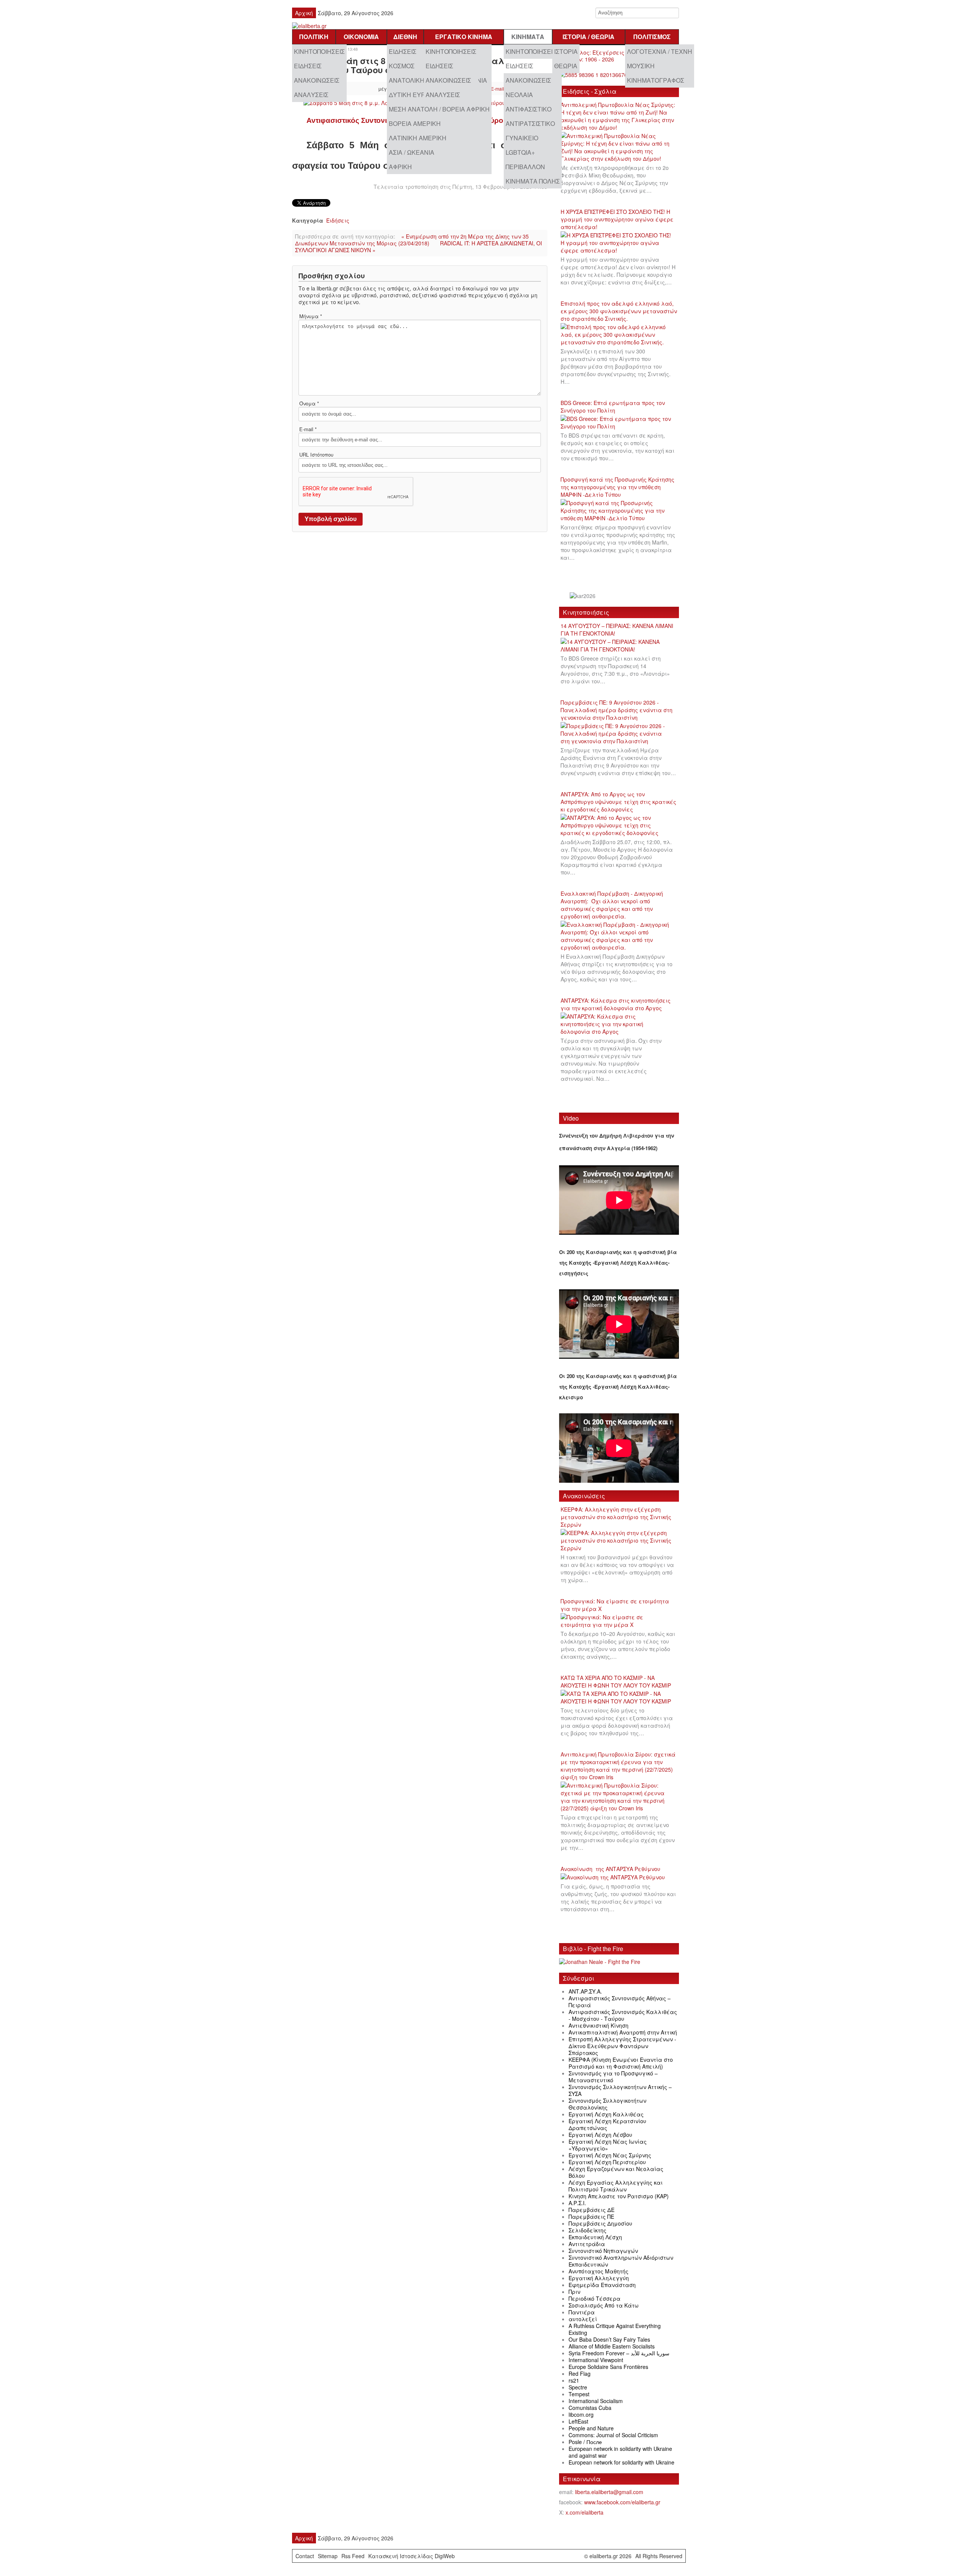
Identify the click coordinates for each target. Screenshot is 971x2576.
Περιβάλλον (525, 167)
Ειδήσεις (308, 66)
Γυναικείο (522, 138)
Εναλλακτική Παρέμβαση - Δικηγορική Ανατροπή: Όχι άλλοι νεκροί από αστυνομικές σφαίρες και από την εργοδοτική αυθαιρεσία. (612, 905)
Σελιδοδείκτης (588, 2230)
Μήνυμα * (311, 316)
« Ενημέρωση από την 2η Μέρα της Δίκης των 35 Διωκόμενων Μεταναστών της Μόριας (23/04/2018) (412, 240)
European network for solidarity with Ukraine (621, 2462)
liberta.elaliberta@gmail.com (609, 2492)
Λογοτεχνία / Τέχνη (660, 51)
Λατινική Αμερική (418, 138)
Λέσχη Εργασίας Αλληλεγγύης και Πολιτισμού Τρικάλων (616, 2186)
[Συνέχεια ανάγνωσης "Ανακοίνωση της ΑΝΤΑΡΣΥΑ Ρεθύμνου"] (615, 1877)
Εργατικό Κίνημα (464, 37)
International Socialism (596, 2401)
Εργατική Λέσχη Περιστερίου (607, 2162)
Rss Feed (353, 2556)
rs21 (574, 2380)
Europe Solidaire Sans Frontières (608, 2367)
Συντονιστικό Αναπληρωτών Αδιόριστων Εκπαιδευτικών (621, 2261)
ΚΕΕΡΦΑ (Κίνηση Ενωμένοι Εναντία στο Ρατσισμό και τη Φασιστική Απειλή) (621, 2063)
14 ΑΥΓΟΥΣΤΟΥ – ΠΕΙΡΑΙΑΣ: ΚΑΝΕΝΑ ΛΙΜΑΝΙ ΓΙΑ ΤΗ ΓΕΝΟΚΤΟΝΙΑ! (617, 629)
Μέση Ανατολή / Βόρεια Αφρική (439, 109)
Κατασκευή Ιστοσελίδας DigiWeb (412, 2556)
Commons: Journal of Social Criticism (613, 2435)
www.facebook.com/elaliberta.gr (622, 2502)
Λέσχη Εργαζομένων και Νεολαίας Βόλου (616, 2172)
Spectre (578, 2387)
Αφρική (400, 167)
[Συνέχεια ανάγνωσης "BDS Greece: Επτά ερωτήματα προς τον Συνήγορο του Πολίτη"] (619, 423)
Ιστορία (566, 51)
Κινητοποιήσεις (319, 51)
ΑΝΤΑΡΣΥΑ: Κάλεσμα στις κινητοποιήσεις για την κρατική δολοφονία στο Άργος (616, 1004)
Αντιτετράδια (587, 2244)
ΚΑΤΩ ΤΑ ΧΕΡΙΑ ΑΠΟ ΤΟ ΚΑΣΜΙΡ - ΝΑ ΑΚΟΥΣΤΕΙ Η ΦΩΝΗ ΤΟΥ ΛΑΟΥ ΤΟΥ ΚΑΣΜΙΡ (616, 1681)
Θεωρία (566, 66)
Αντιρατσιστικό (530, 123)
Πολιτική (314, 37)
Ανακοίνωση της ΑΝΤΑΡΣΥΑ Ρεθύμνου (610, 1869)
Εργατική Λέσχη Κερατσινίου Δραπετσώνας (607, 2124)
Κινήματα (528, 37)
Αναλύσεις (311, 95)
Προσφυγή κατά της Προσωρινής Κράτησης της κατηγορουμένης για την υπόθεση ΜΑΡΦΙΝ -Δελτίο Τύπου (617, 487)
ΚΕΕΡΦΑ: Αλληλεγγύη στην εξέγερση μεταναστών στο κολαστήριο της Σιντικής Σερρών (616, 1517)
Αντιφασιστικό (529, 109)
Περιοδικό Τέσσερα (595, 2298)
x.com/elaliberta (584, 2512)
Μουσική (641, 66)
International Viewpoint (596, 2360)
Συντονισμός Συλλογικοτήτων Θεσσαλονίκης (607, 2104)
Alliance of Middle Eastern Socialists (612, 2346)
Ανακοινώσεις (317, 80)
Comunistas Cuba (590, 2408)
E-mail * (308, 429)
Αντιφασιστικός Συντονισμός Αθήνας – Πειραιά (620, 2001)
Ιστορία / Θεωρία (588, 37)
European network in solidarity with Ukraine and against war (620, 2452)
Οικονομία (361, 37)
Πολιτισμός (652, 37)
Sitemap (328, 2556)
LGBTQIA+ (520, 152)
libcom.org (581, 2414)
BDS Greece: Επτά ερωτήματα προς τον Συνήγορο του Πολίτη (613, 407)
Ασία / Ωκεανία (412, 152)
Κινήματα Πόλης (533, 181)
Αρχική (304, 13)
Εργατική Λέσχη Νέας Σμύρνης (610, 2155)
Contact (305, 2556)
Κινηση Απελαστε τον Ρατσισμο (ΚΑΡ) (619, 2196)
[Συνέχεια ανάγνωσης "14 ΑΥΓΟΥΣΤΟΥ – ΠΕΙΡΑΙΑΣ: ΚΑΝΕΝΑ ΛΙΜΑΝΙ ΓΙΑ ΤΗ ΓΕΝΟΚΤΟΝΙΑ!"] (619, 646)
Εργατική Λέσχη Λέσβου (600, 2135)
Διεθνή (405, 37)
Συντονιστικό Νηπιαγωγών (603, 2251)
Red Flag (580, 2373)
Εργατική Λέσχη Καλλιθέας (606, 2114)
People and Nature (591, 2428)
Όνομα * (309, 403)
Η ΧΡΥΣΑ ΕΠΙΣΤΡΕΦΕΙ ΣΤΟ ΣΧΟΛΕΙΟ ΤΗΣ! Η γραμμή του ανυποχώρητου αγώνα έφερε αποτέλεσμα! (617, 219)
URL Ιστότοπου (316, 455)
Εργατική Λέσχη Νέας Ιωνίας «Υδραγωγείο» (608, 2145)
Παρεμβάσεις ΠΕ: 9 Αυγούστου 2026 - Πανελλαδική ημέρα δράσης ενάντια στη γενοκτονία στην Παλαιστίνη (617, 710)
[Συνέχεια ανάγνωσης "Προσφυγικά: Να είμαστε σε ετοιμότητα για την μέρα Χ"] (619, 1621)
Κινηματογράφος (656, 80)
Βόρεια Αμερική (415, 123)
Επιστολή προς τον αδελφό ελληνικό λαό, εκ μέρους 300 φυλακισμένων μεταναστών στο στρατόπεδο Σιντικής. (619, 311)
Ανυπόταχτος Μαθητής (599, 2271)
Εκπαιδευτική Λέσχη (595, 2237)
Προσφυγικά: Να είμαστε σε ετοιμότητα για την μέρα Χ (615, 1605)
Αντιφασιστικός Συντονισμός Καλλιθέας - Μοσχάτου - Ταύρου (623, 2015)
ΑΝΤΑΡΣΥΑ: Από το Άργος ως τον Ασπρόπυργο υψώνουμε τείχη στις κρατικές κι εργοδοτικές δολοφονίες (618, 802)
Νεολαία (519, 95)
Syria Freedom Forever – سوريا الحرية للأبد (619, 2353)
